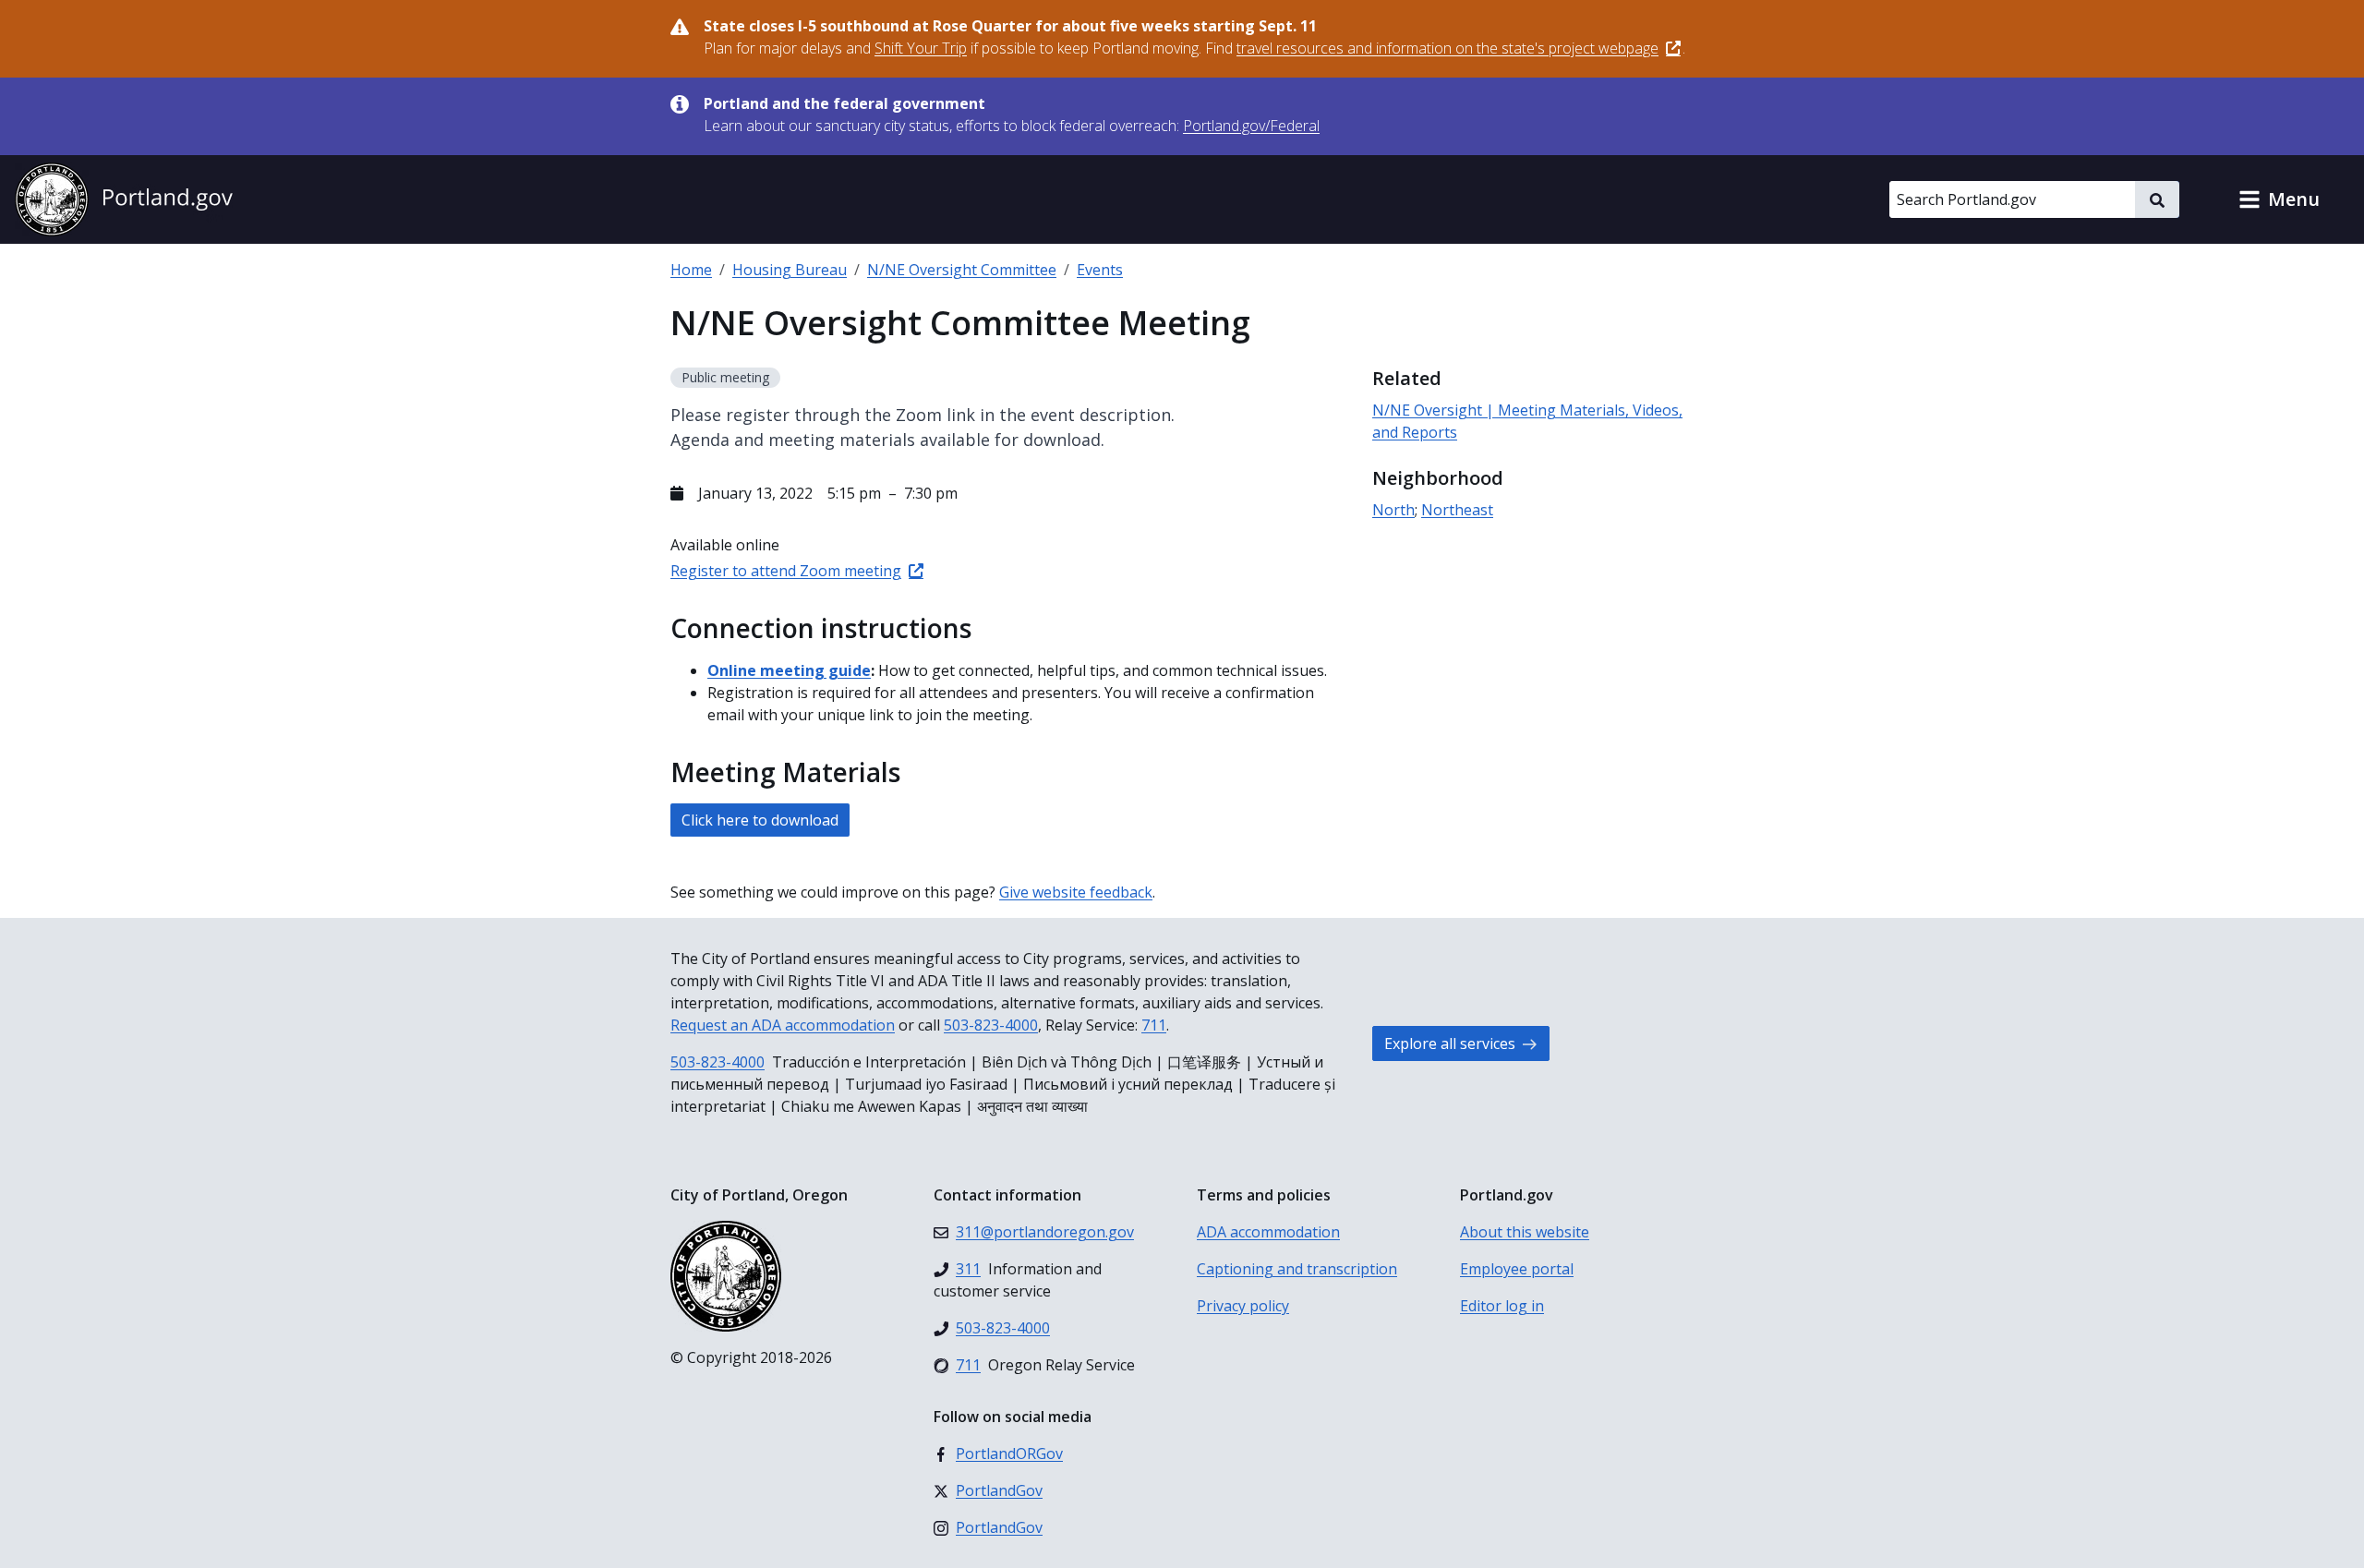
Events (1100, 270)
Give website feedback (1076, 892)
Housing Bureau (790, 270)
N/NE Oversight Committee (962, 270)
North (1393, 510)
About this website (1525, 1232)
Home (691, 270)
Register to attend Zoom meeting (786, 571)
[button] (2279, 199)
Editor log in (1502, 1306)
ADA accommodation (1268, 1232)
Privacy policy (1243, 1306)
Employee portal (1517, 1269)
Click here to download (760, 820)
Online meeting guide (789, 670)
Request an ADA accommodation (783, 1025)
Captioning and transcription (1297, 1269)
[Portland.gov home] (124, 199)
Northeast (1457, 510)
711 (1154, 1025)
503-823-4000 (991, 1025)
